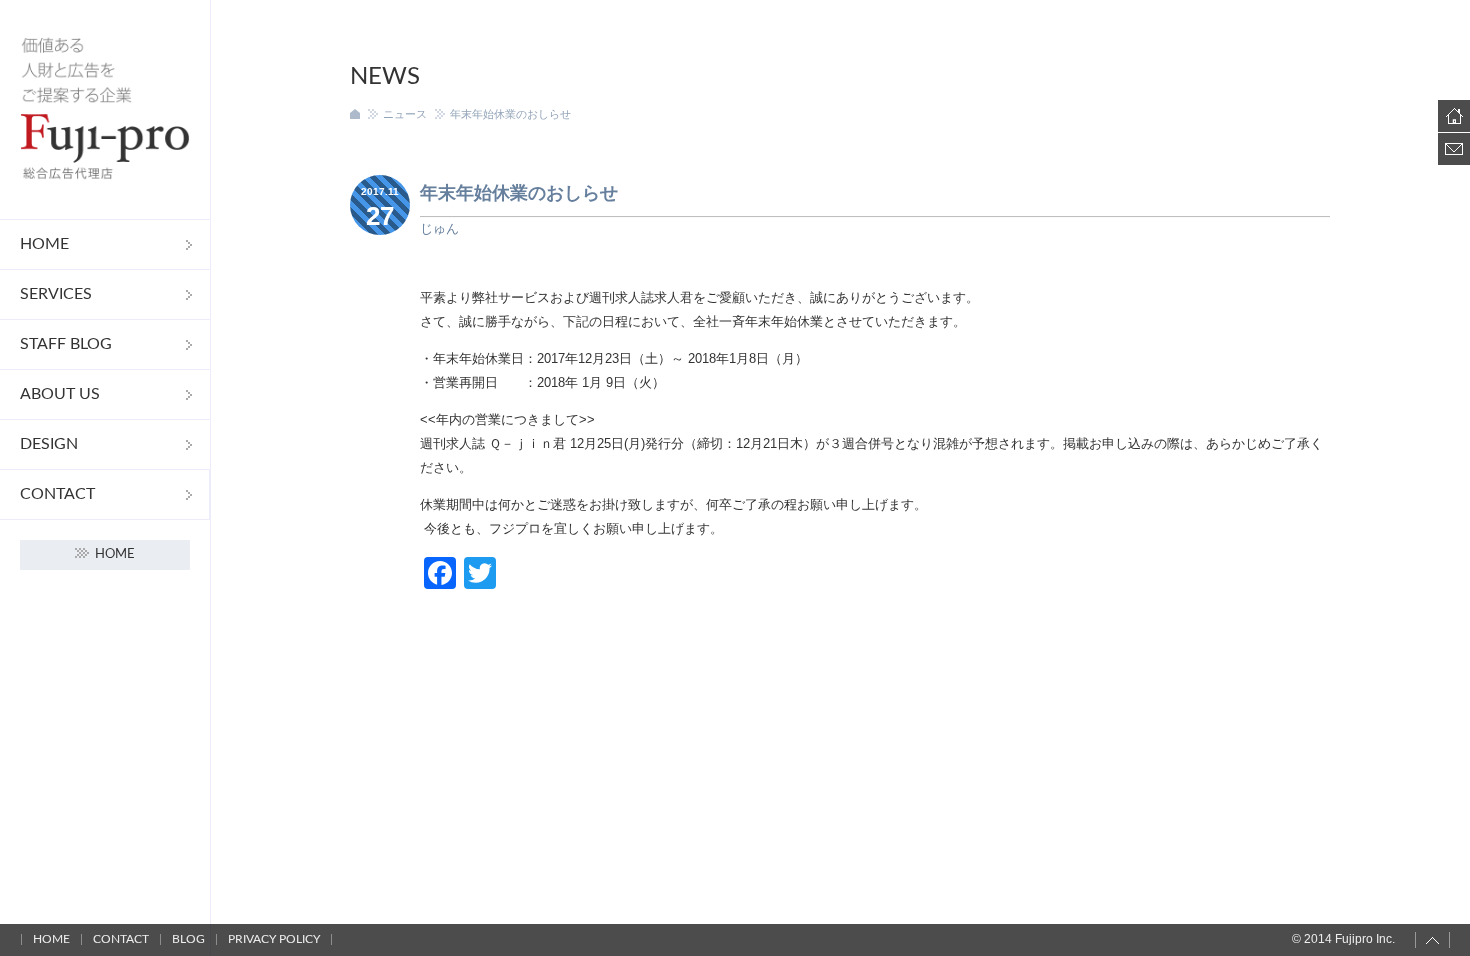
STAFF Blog (66, 344)
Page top (1432, 940)
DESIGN (49, 444)
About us (60, 394)
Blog (188, 939)
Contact (57, 494)
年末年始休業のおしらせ (519, 193)
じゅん (439, 228)
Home (44, 244)
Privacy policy (274, 939)
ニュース (405, 114)
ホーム (355, 114)
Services (56, 294)
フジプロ (105, 109)
